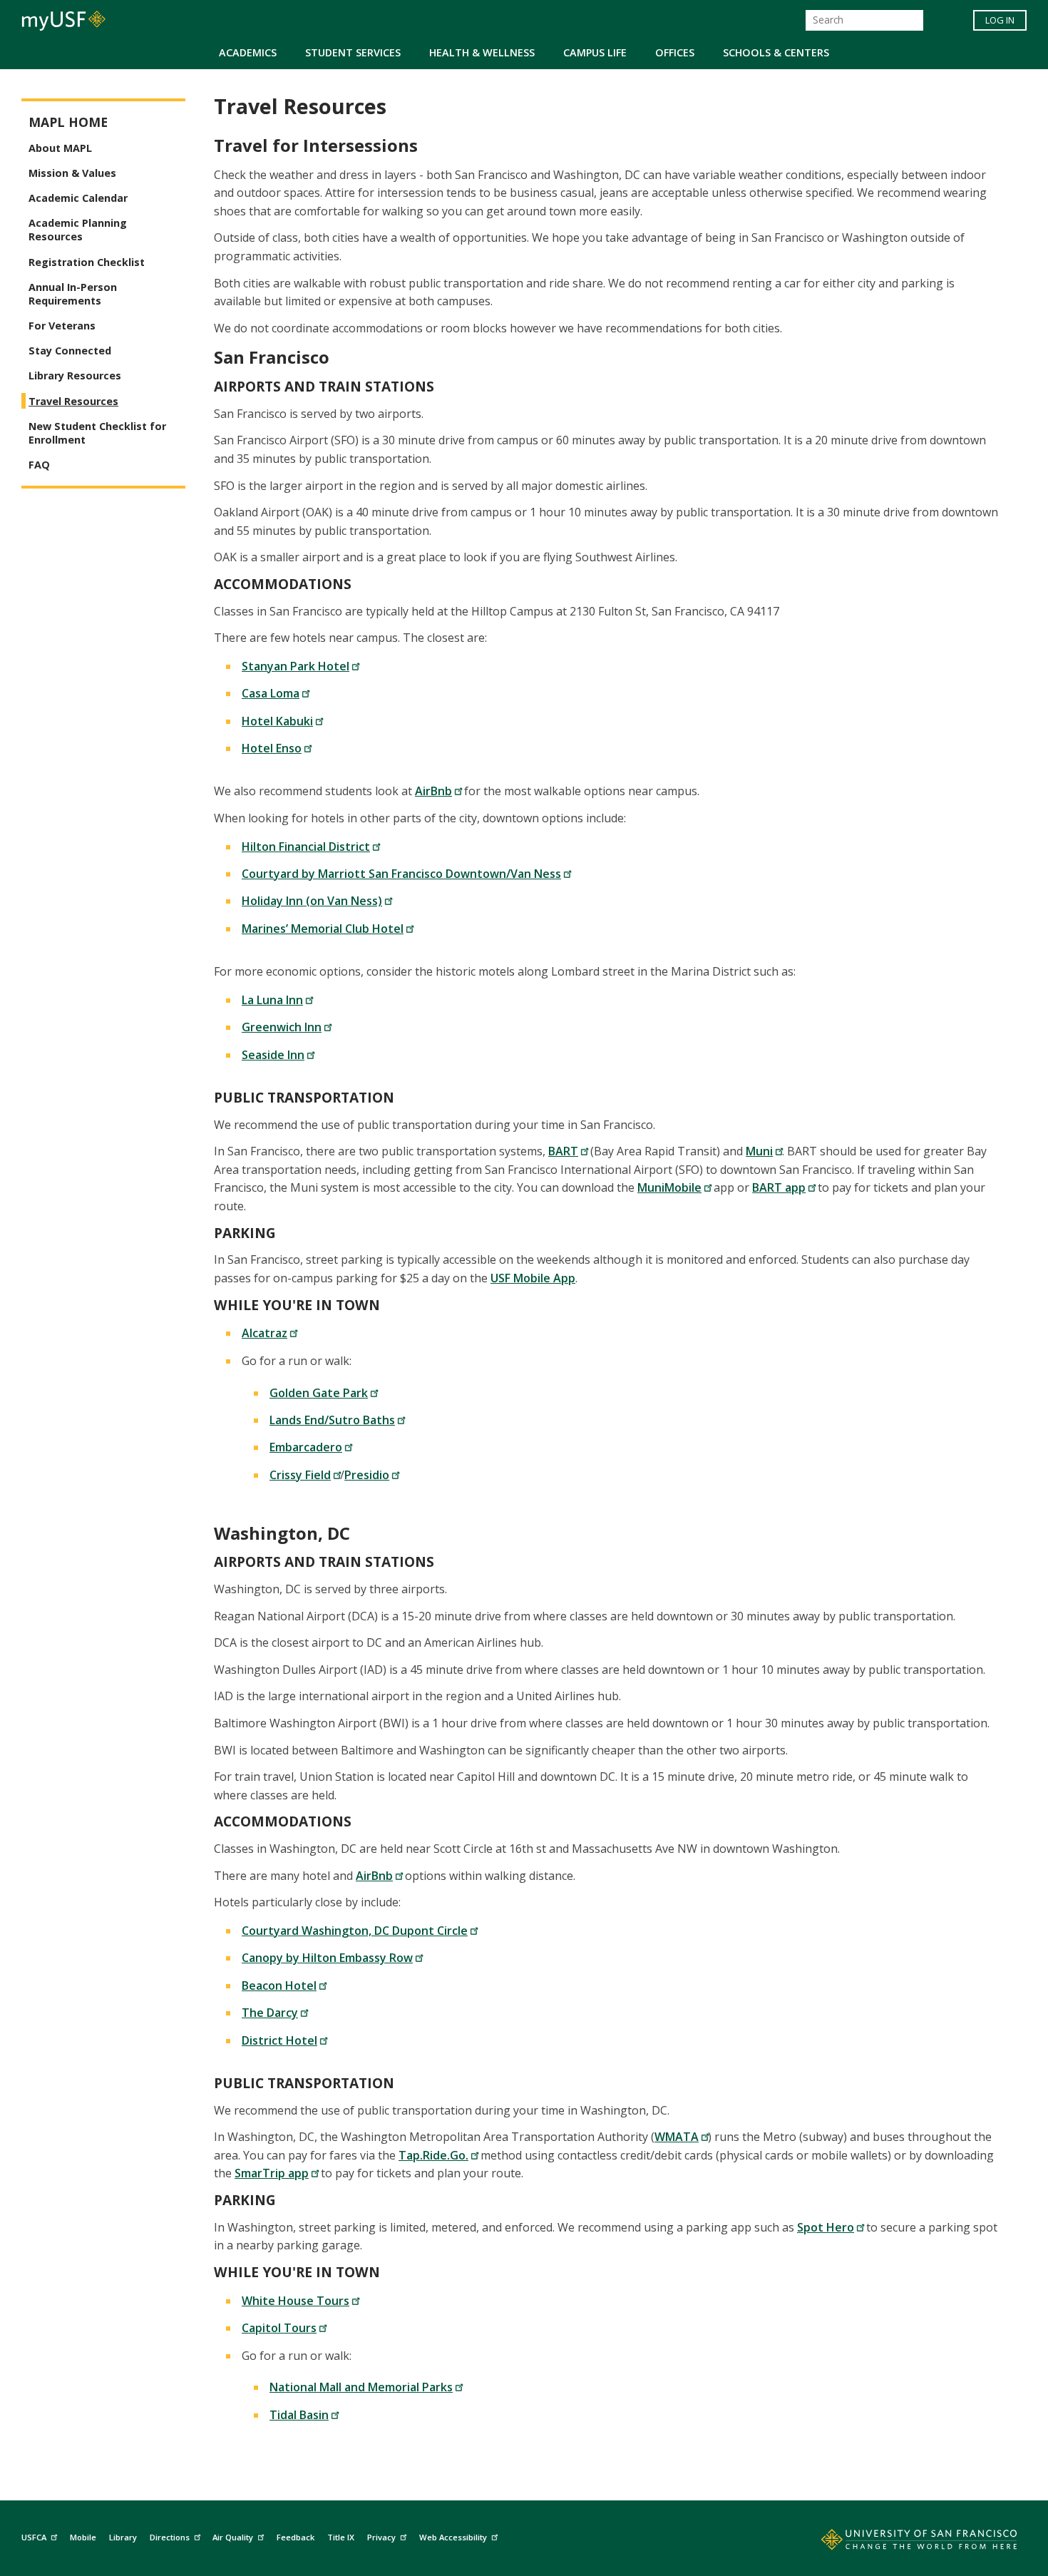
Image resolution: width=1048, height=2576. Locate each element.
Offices (675, 52)
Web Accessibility (453, 2537)
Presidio (367, 1475)
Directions (170, 2537)
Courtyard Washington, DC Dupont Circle (355, 1931)
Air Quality (233, 2537)
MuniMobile (669, 1187)
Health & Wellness (482, 52)
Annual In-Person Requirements (73, 294)
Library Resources (75, 375)
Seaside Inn (273, 1055)
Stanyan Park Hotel (296, 666)
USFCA (34, 2537)
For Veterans (62, 326)
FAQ (39, 465)
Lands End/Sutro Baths (332, 1420)
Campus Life (595, 52)
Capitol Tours (279, 2328)
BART (563, 1151)
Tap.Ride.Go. (433, 2155)
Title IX (341, 2537)
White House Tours (296, 2301)
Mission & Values (72, 173)
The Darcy (270, 2013)
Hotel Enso (272, 748)
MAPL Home (68, 122)
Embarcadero (306, 1447)
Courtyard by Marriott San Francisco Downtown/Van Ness (401, 874)
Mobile (83, 2537)
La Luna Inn (272, 1000)
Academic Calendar (78, 198)
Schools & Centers (776, 52)
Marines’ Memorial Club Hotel (323, 929)
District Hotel (279, 2040)
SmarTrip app (272, 2173)
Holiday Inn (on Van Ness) (312, 901)
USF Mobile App (533, 1278)
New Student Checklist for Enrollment (97, 433)
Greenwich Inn (282, 1027)
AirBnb (433, 791)
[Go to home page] (903, 2542)
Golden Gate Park (319, 1393)
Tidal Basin (299, 2415)
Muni (759, 1151)
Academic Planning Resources (78, 230)
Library (123, 2537)
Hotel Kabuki (277, 721)
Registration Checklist (87, 262)
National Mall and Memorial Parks (361, 2387)
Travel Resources (73, 401)
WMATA (677, 2137)
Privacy (381, 2537)
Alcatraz (264, 1333)
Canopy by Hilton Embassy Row (327, 1958)
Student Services (353, 52)
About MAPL (60, 148)
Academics (248, 52)
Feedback (296, 2537)
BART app (779, 1187)
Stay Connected (70, 351)
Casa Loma (271, 693)
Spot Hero (826, 2227)
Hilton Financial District (306, 847)
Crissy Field (300, 1475)
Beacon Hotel (279, 1985)
